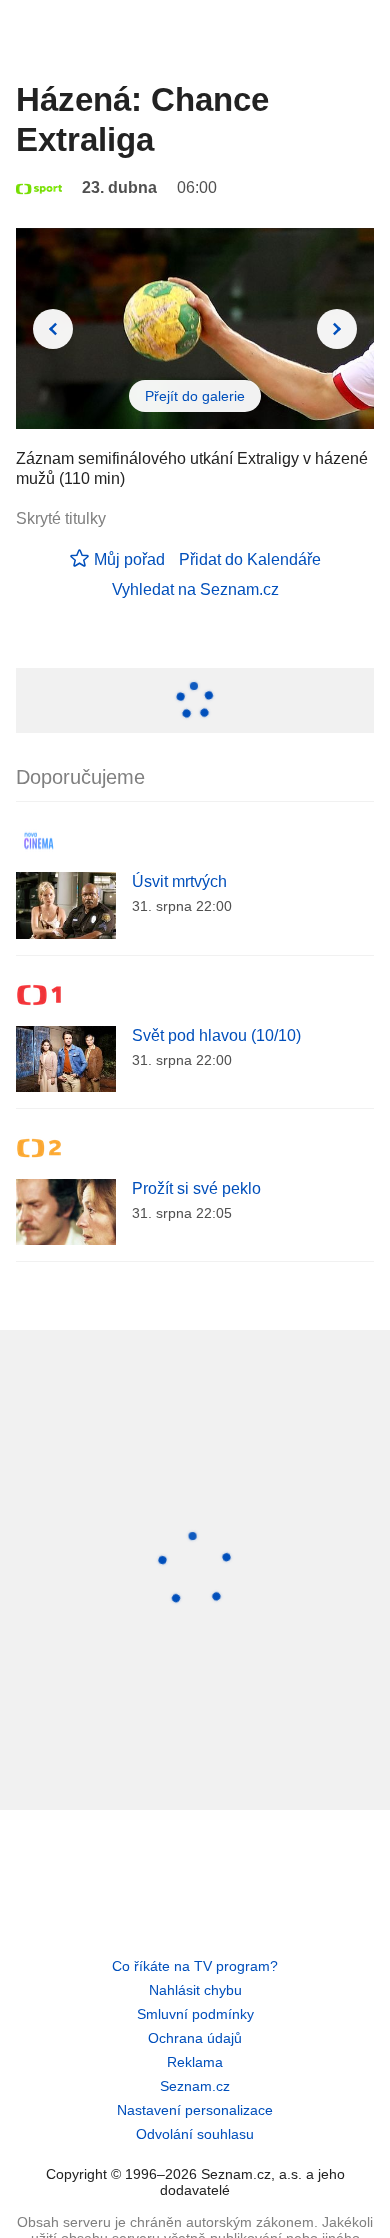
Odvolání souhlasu (195, 2134)
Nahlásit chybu (195, 1990)
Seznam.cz (195, 2086)
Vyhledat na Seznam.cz (195, 589)
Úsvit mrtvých (179, 881)
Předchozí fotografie (53, 329)
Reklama (195, 2062)
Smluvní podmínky (195, 2014)
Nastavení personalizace (195, 2110)
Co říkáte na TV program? (195, 1966)
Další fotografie (337, 329)
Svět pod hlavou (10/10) (216, 1035)
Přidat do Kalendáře (250, 559)
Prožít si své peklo (196, 1188)
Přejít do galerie (195, 396)
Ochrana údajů (195, 2038)
